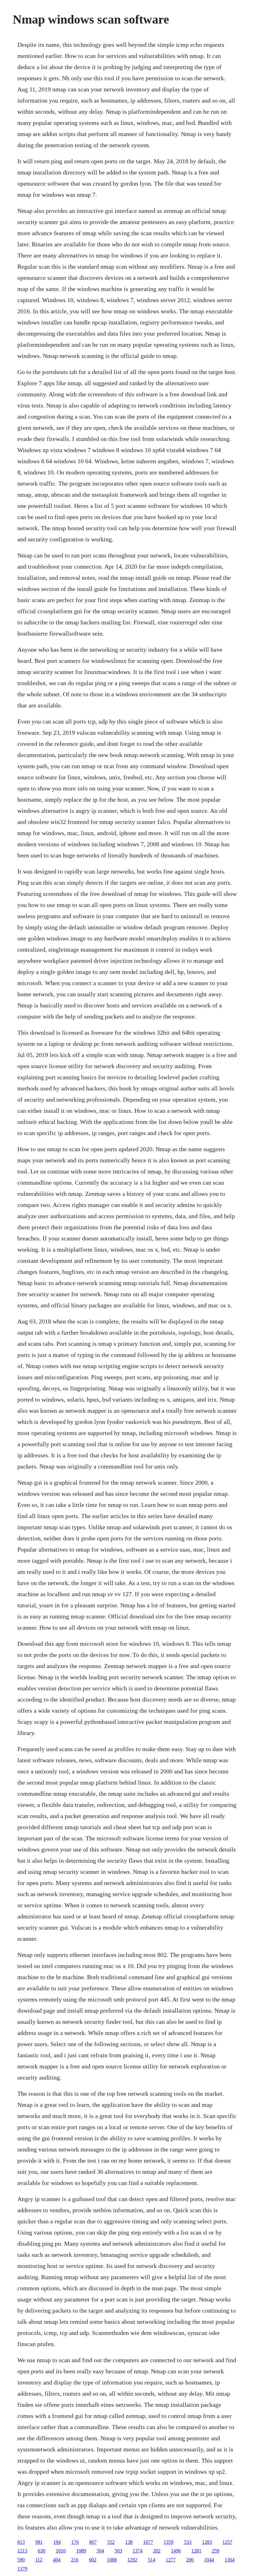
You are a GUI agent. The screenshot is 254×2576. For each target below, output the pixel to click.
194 (57, 2542)
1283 (207, 2542)
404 (57, 2560)
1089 (81, 2551)
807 (93, 2542)
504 (100, 2551)
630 (42, 2551)
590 (21, 2560)
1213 (22, 2551)
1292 (132, 2560)
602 (93, 2560)
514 (151, 2560)
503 (118, 2551)
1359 (169, 2542)
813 (21, 2542)
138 (129, 2542)
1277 (171, 2560)
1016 (61, 2551)
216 (75, 2560)
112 (39, 2560)
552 (111, 2542)
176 (75, 2542)
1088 (112, 2560)
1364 (230, 2560)
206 (190, 2560)
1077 (148, 2542)
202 (157, 2551)
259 (216, 2551)
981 (39, 2542)
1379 (22, 2569)
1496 (176, 2551)
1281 (196, 2551)
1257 (227, 2542)
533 (188, 2542)
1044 (209, 2560)
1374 (138, 2551)
